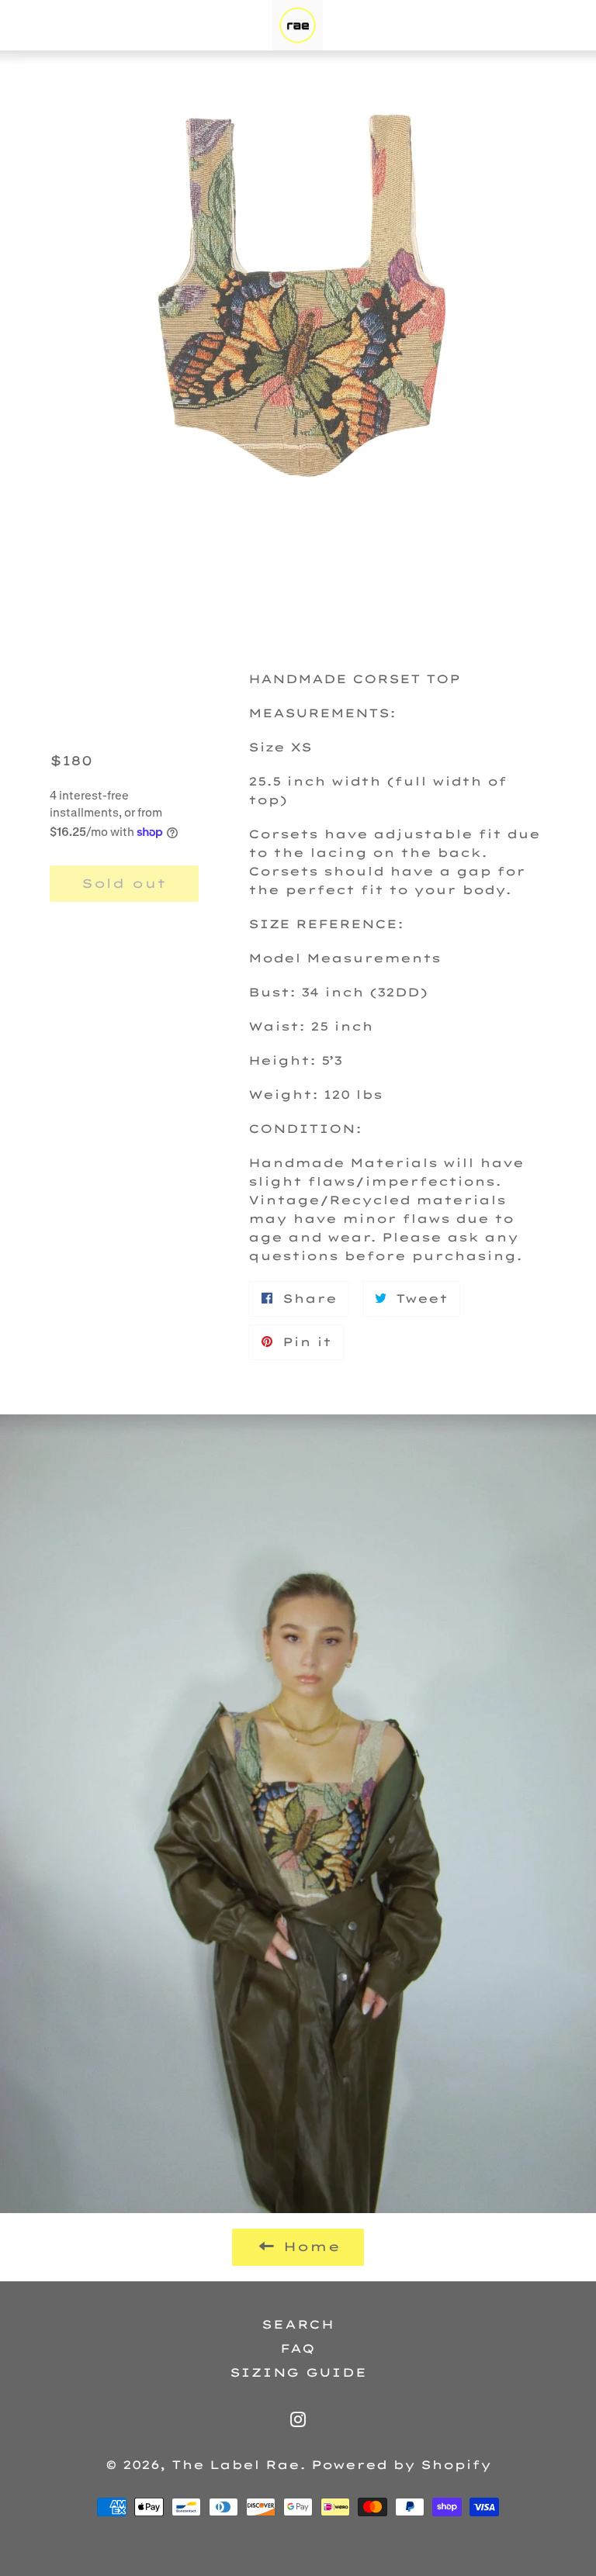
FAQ (298, 2348)
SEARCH (298, 2324)
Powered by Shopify (401, 2465)
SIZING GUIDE (298, 2372)
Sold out (124, 883)
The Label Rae (236, 2465)
